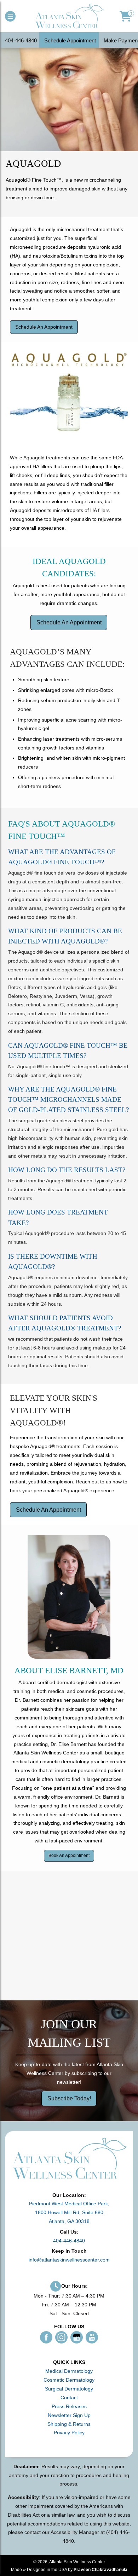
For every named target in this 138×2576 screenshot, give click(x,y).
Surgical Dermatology (69, 2389)
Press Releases (69, 2406)
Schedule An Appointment (44, 327)
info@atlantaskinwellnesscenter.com (69, 2260)
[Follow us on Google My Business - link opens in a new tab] (77, 2337)
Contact (69, 2398)
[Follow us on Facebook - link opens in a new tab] (46, 2337)
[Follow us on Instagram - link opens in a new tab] (61, 2337)
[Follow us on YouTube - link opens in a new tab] (92, 2337)
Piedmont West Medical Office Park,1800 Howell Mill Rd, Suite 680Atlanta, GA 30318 (69, 2212)
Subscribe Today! (69, 2098)
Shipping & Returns (69, 2424)
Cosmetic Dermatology (69, 2380)
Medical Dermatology (69, 2371)
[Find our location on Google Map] (69, 1935)
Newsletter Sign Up (69, 2415)
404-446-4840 (69, 2241)
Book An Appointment (69, 1855)
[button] (10, 16)
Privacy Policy (69, 2433)
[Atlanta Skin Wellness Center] (69, 16)
